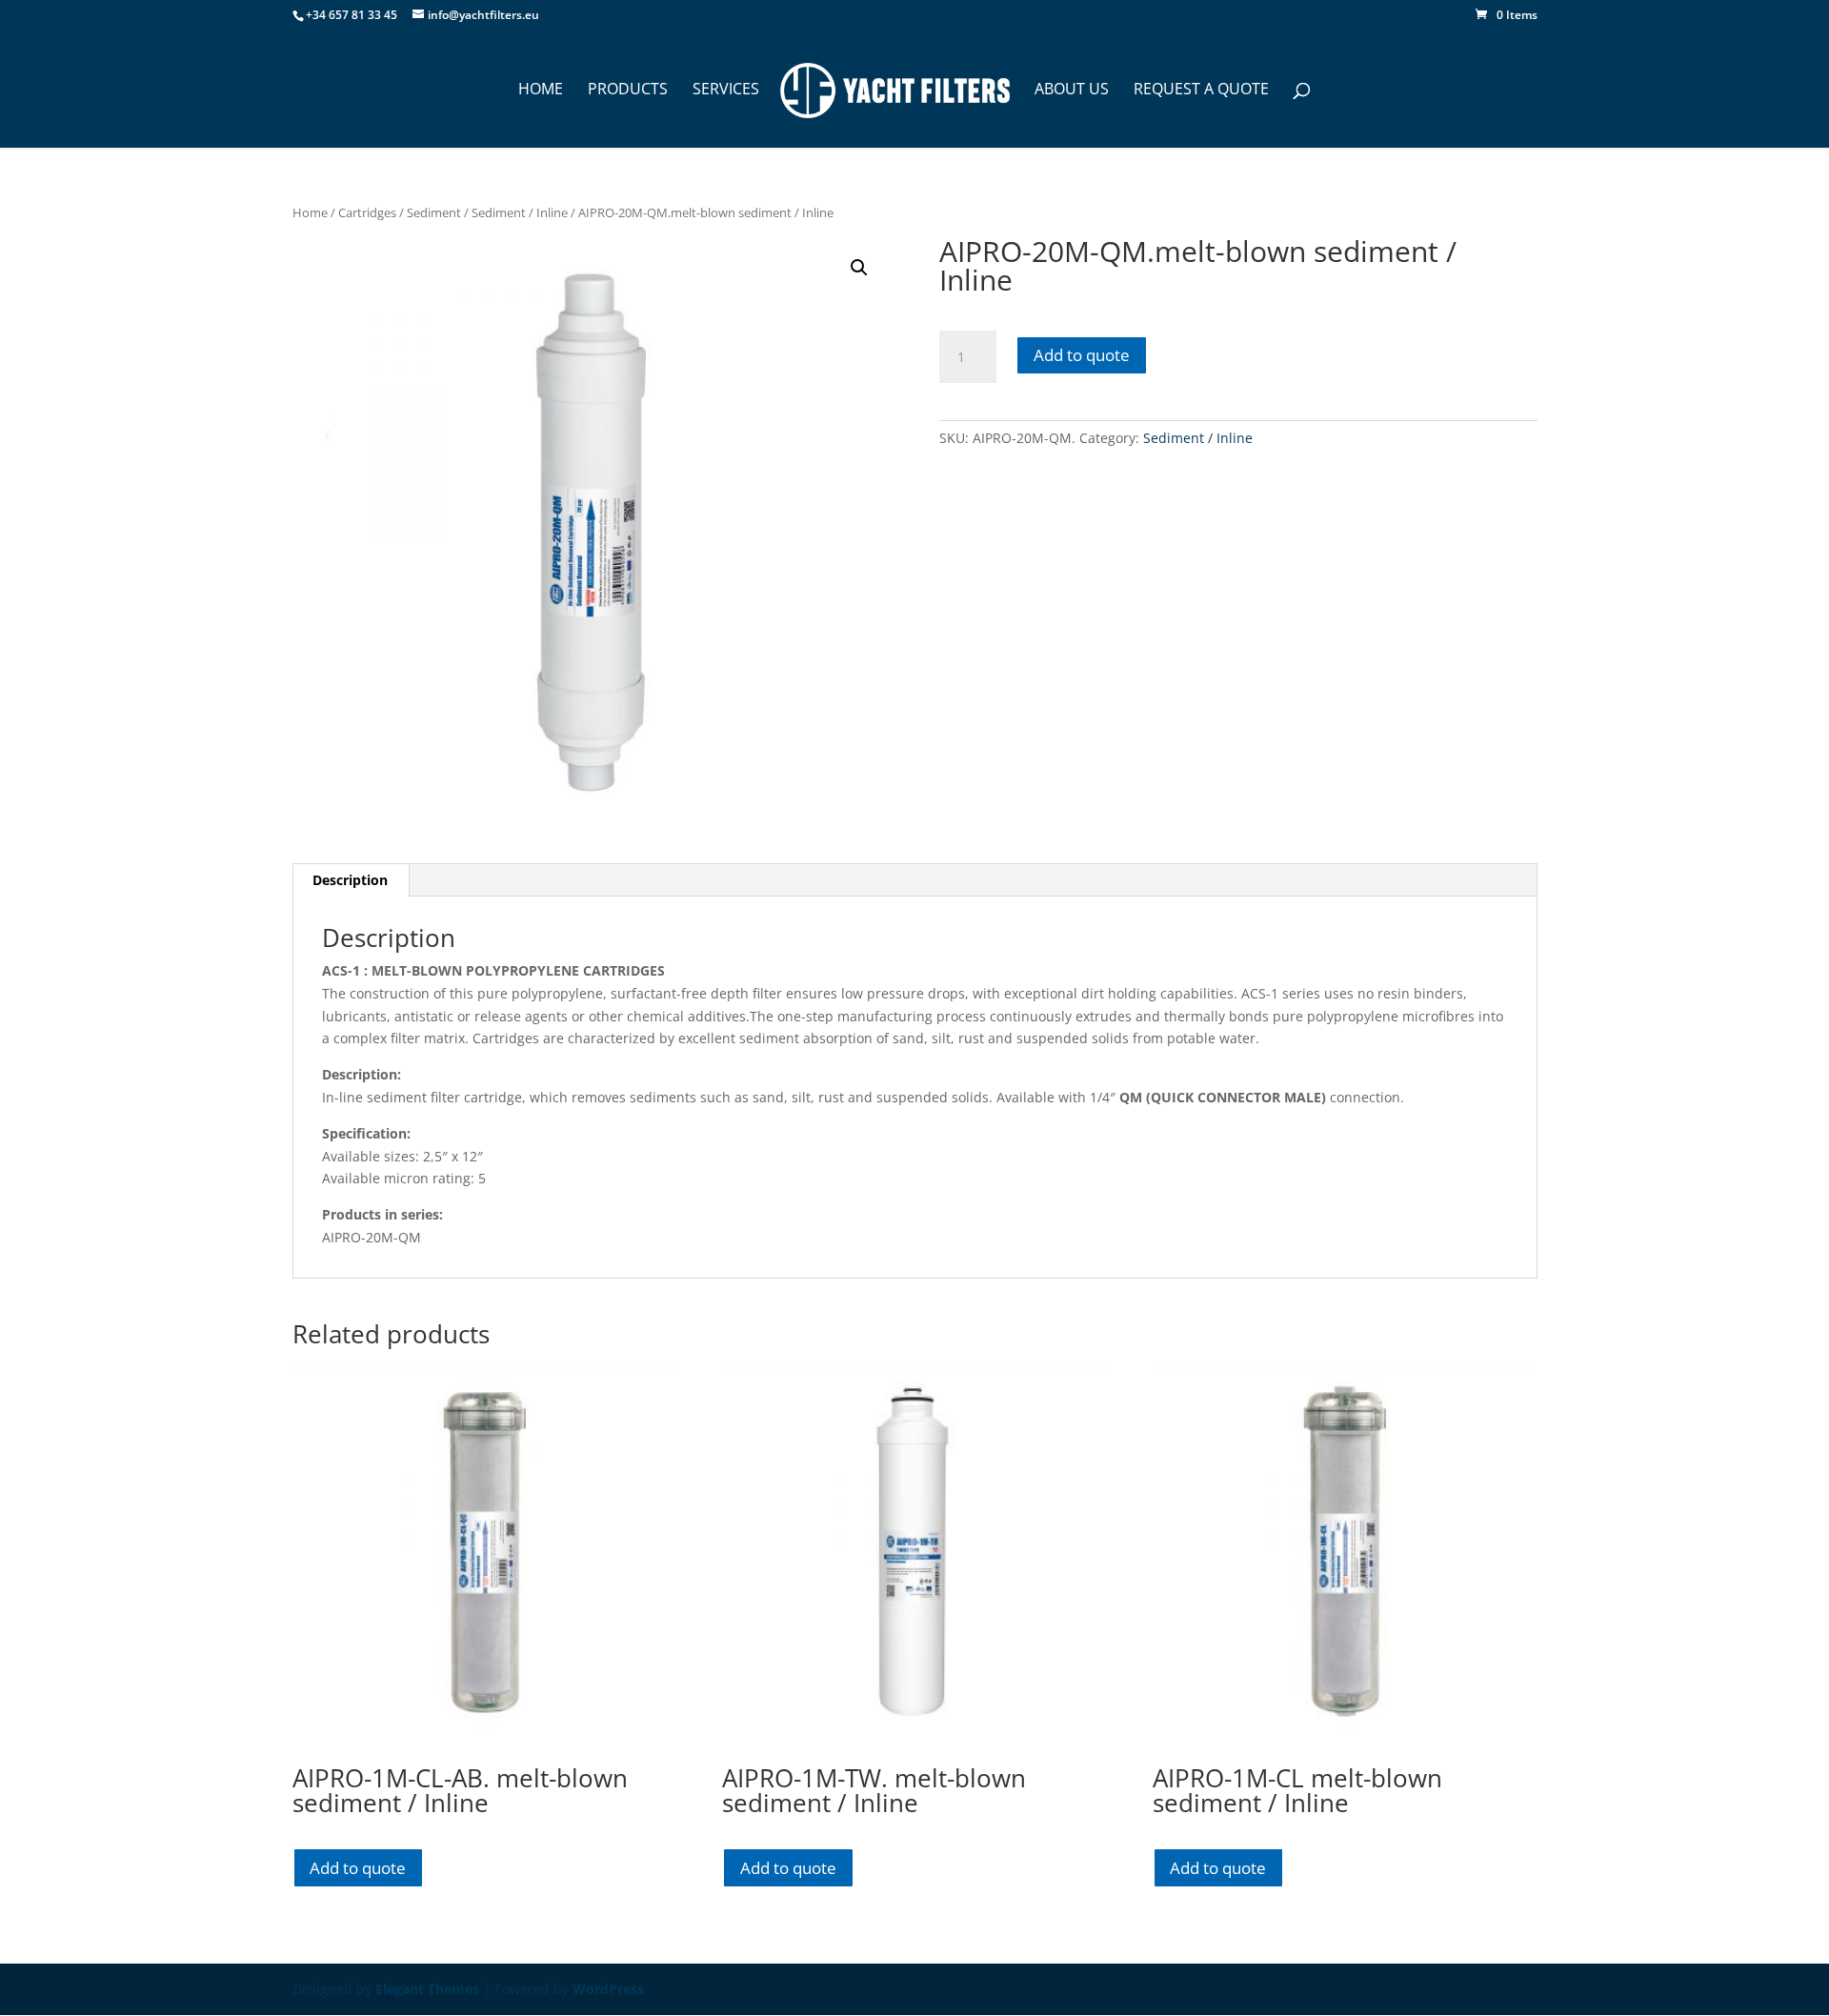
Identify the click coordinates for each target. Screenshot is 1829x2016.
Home (310, 212)
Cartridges (367, 212)
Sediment (434, 212)
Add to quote (1082, 355)
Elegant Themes (427, 1989)
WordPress (608, 1989)
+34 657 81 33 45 (352, 15)
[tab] (351, 880)
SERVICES (726, 91)
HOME (541, 91)
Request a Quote (1201, 91)
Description (350, 880)
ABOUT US (1072, 91)
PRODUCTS (628, 91)
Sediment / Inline (520, 212)
